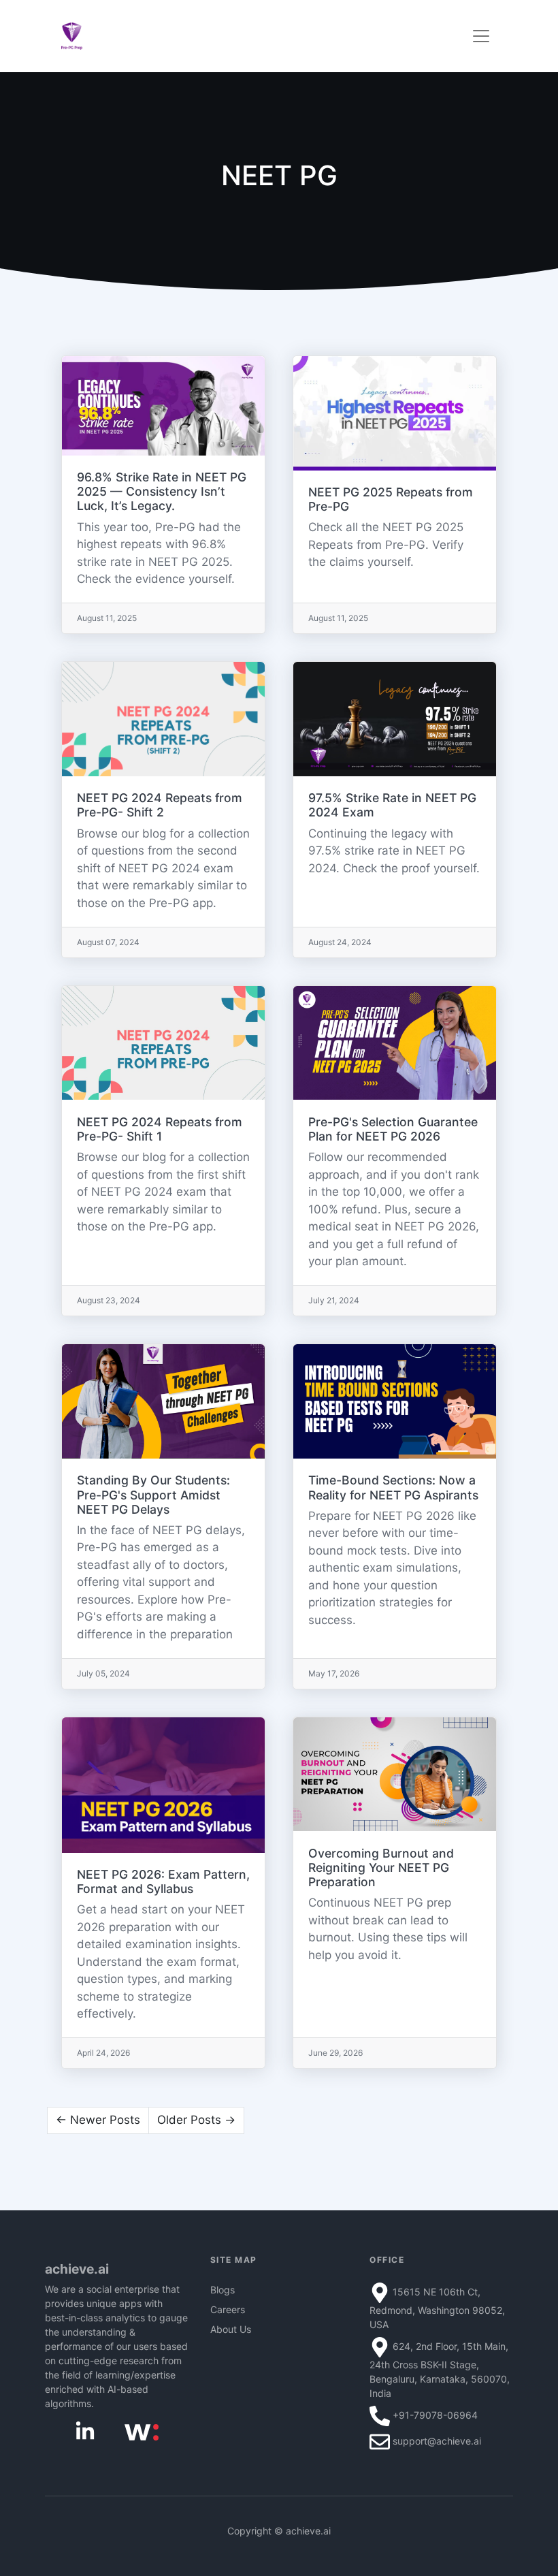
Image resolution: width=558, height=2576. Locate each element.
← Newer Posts (98, 2120)
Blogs (223, 2290)
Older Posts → (196, 2120)
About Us (231, 2329)
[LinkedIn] (85, 2431)
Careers (228, 2309)
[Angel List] (142, 2431)
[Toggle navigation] (481, 36)
